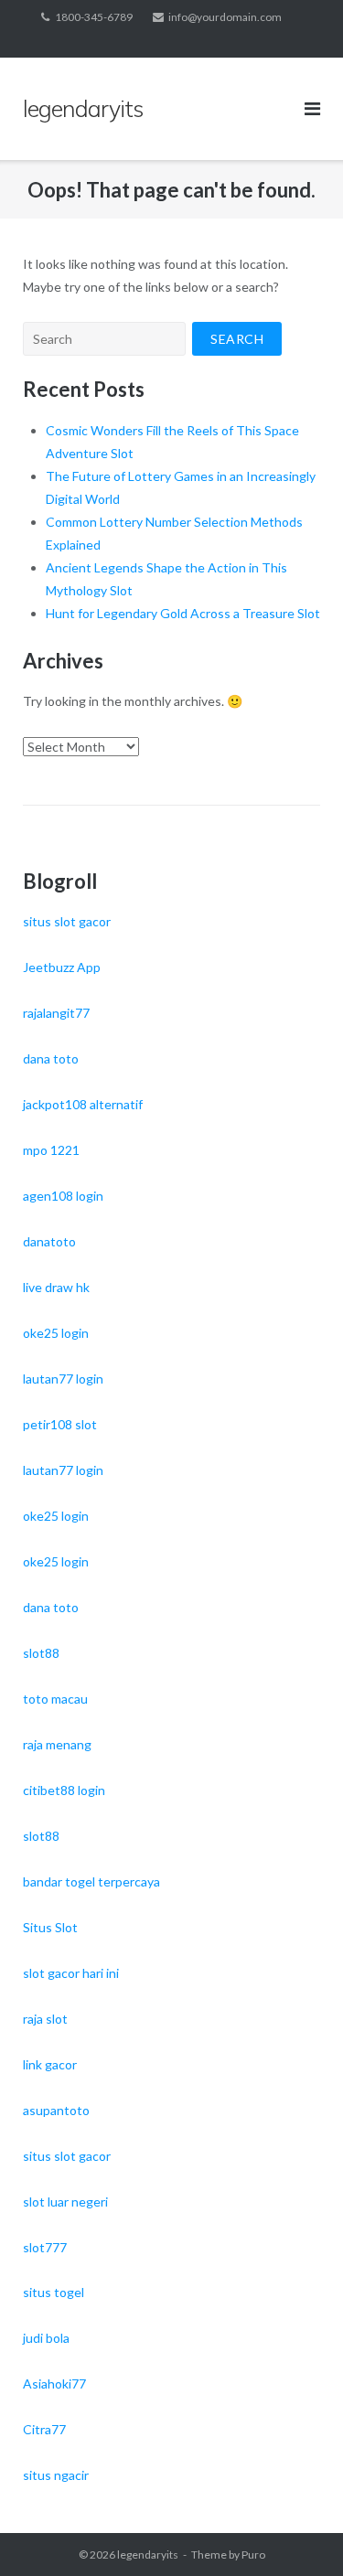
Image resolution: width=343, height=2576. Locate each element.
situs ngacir (56, 2475)
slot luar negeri (65, 2202)
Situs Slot (50, 1927)
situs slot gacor (67, 921)
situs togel (54, 2292)
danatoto (49, 1241)
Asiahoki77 (54, 2384)
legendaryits (148, 2555)
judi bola (46, 2338)
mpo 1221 (51, 1150)
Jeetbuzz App (62, 967)
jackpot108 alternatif (83, 1104)
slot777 (45, 2247)
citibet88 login (64, 1790)
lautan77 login (63, 1379)
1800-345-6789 (94, 17)
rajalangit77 (56, 1013)
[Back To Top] (298, 2532)
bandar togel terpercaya (91, 1881)
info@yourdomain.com (225, 17)
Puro (253, 2555)
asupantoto (56, 2110)
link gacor (50, 2064)
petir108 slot (60, 1424)
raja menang (57, 1744)
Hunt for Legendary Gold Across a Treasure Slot (183, 613)
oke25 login (56, 1333)
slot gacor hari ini (71, 1973)
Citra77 (44, 2429)
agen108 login (63, 1196)
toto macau (55, 1699)
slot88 (41, 1653)
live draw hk (56, 1287)
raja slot (45, 2019)
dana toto (51, 1058)
